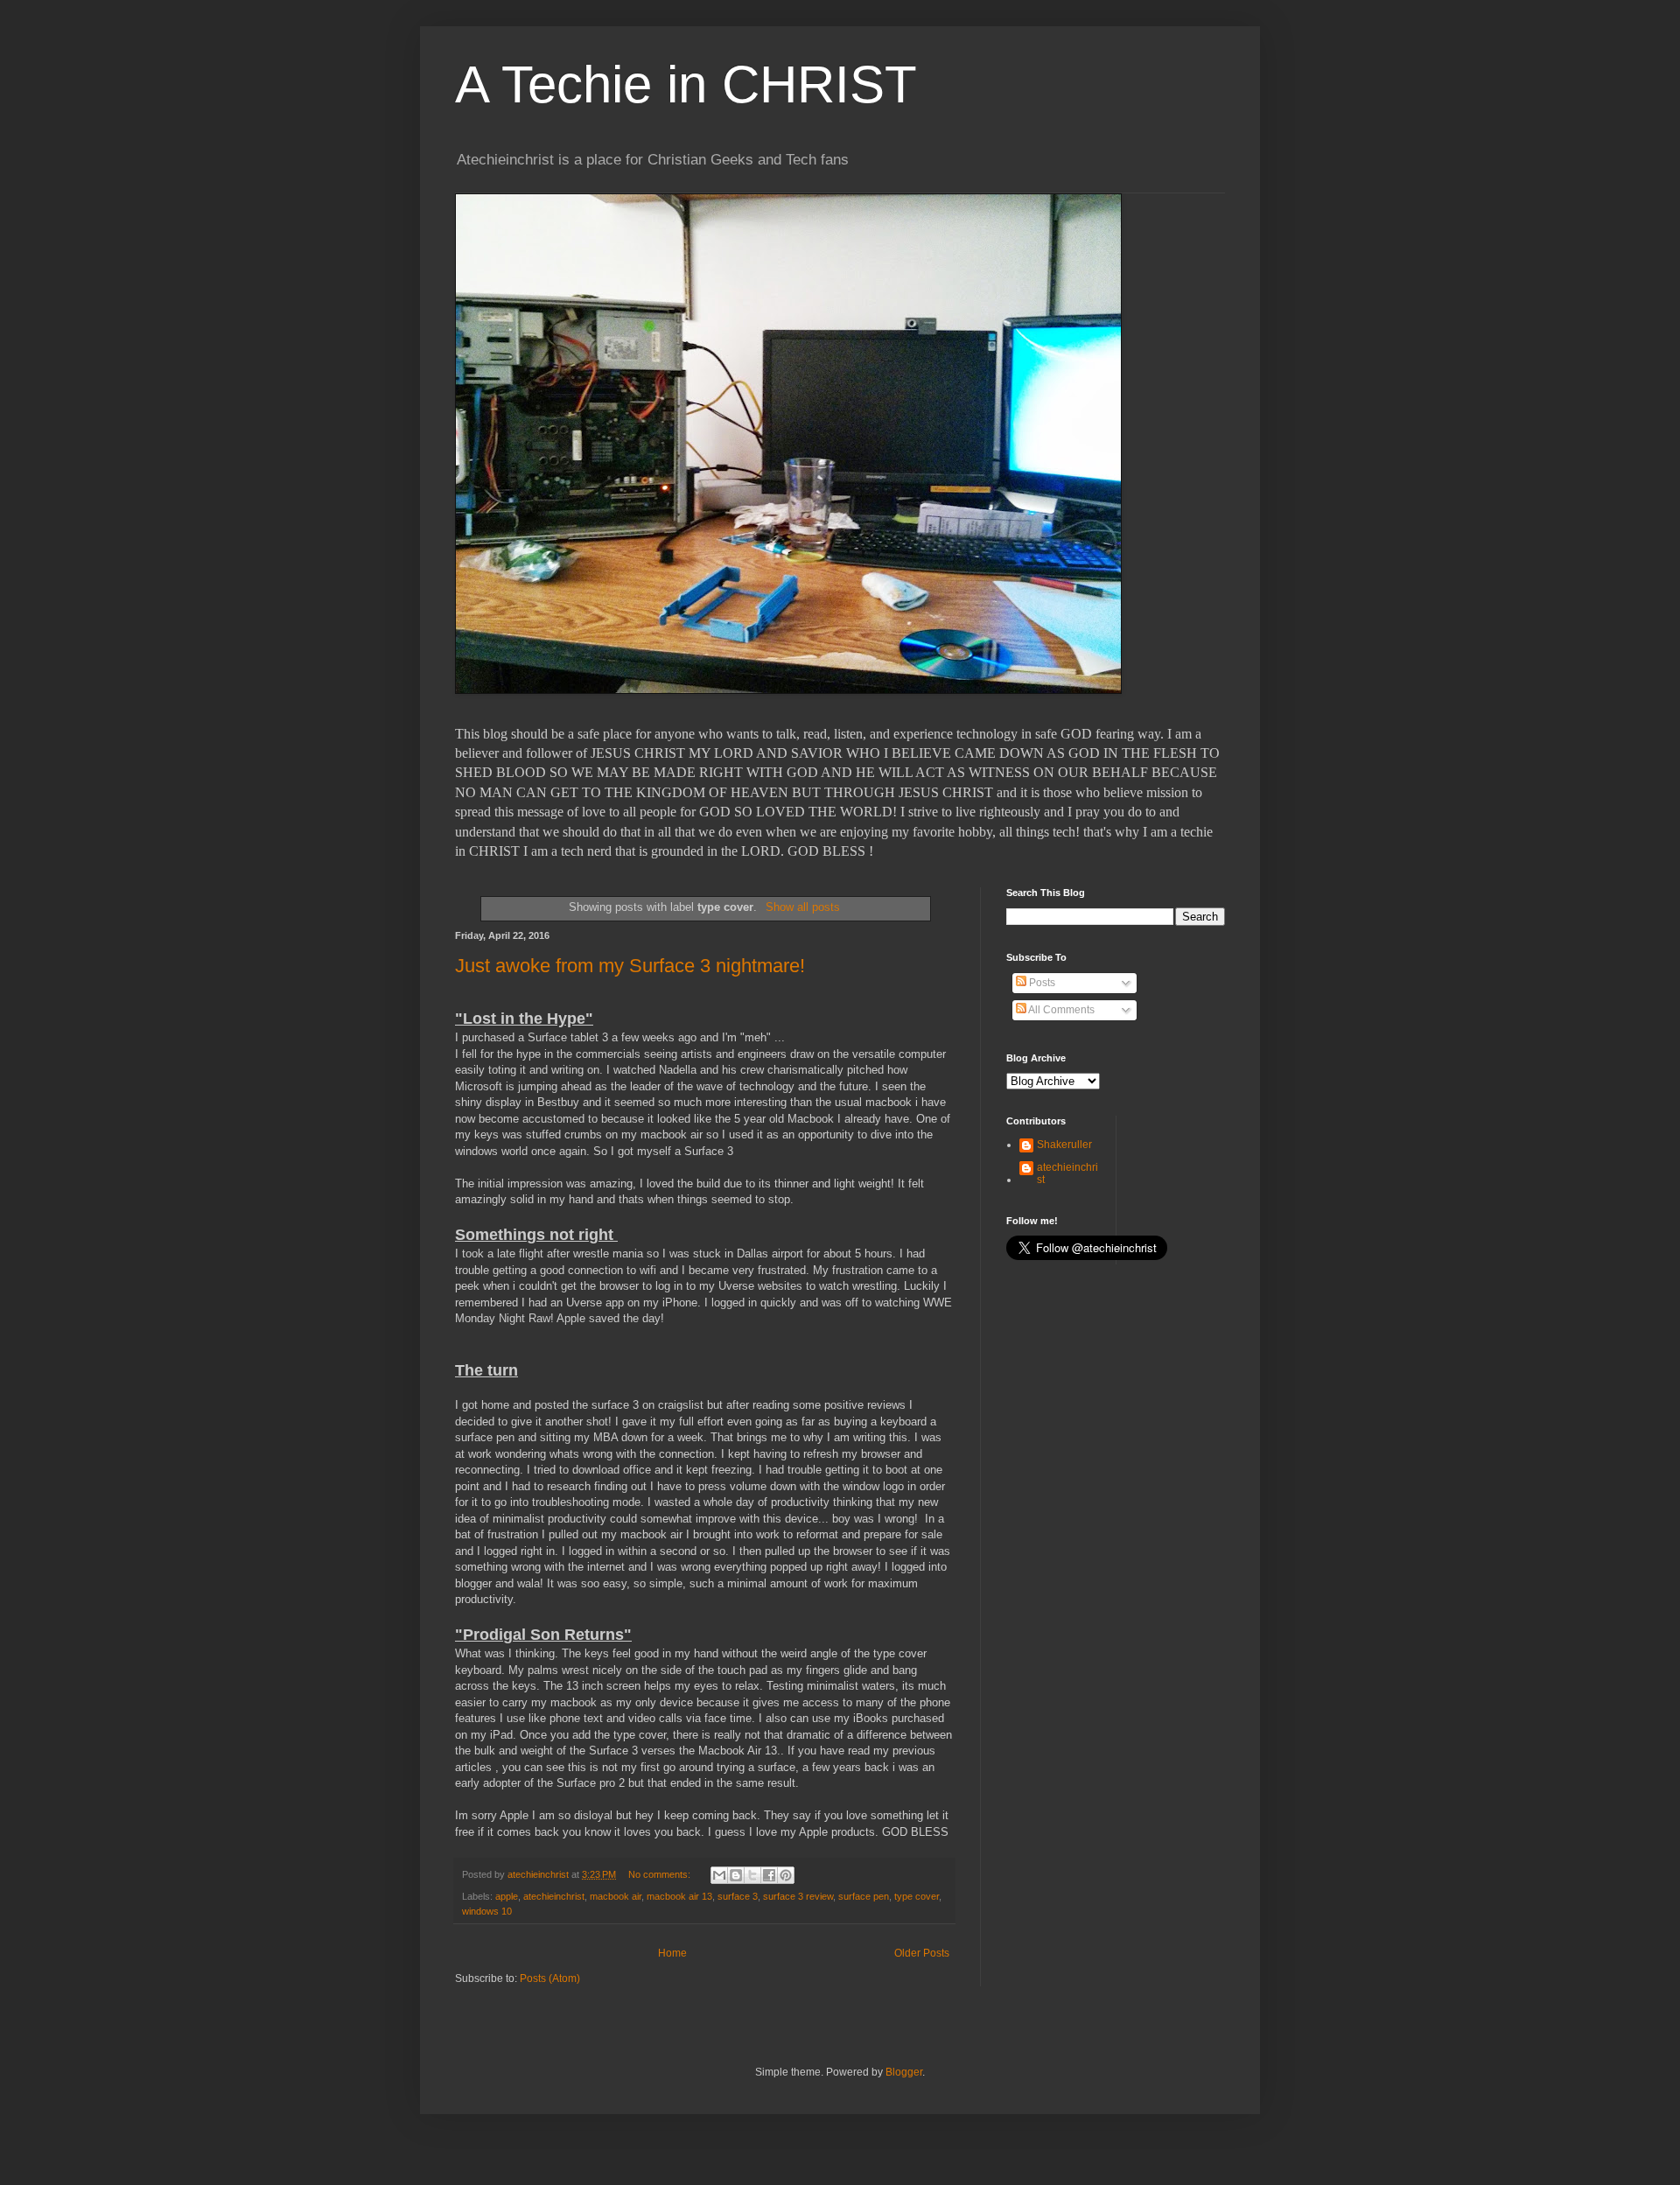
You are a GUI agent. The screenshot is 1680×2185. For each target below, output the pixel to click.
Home (672, 1953)
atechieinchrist (554, 1896)
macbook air (616, 1896)
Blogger (904, 2072)
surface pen (864, 1896)
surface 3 (738, 1896)
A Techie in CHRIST (686, 84)
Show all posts (802, 907)
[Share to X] (752, 1875)
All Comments (1060, 1010)
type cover (917, 1896)
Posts (1041, 983)
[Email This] (719, 1875)
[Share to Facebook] (769, 1875)
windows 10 (487, 1911)
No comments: (661, 1874)
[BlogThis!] (736, 1875)
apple (507, 1896)
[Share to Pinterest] (786, 1875)
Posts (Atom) (550, 1978)
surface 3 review (798, 1896)
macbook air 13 (679, 1896)
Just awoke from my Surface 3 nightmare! (630, 966)
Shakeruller (1064, 1145)
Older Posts (922, 1953)
